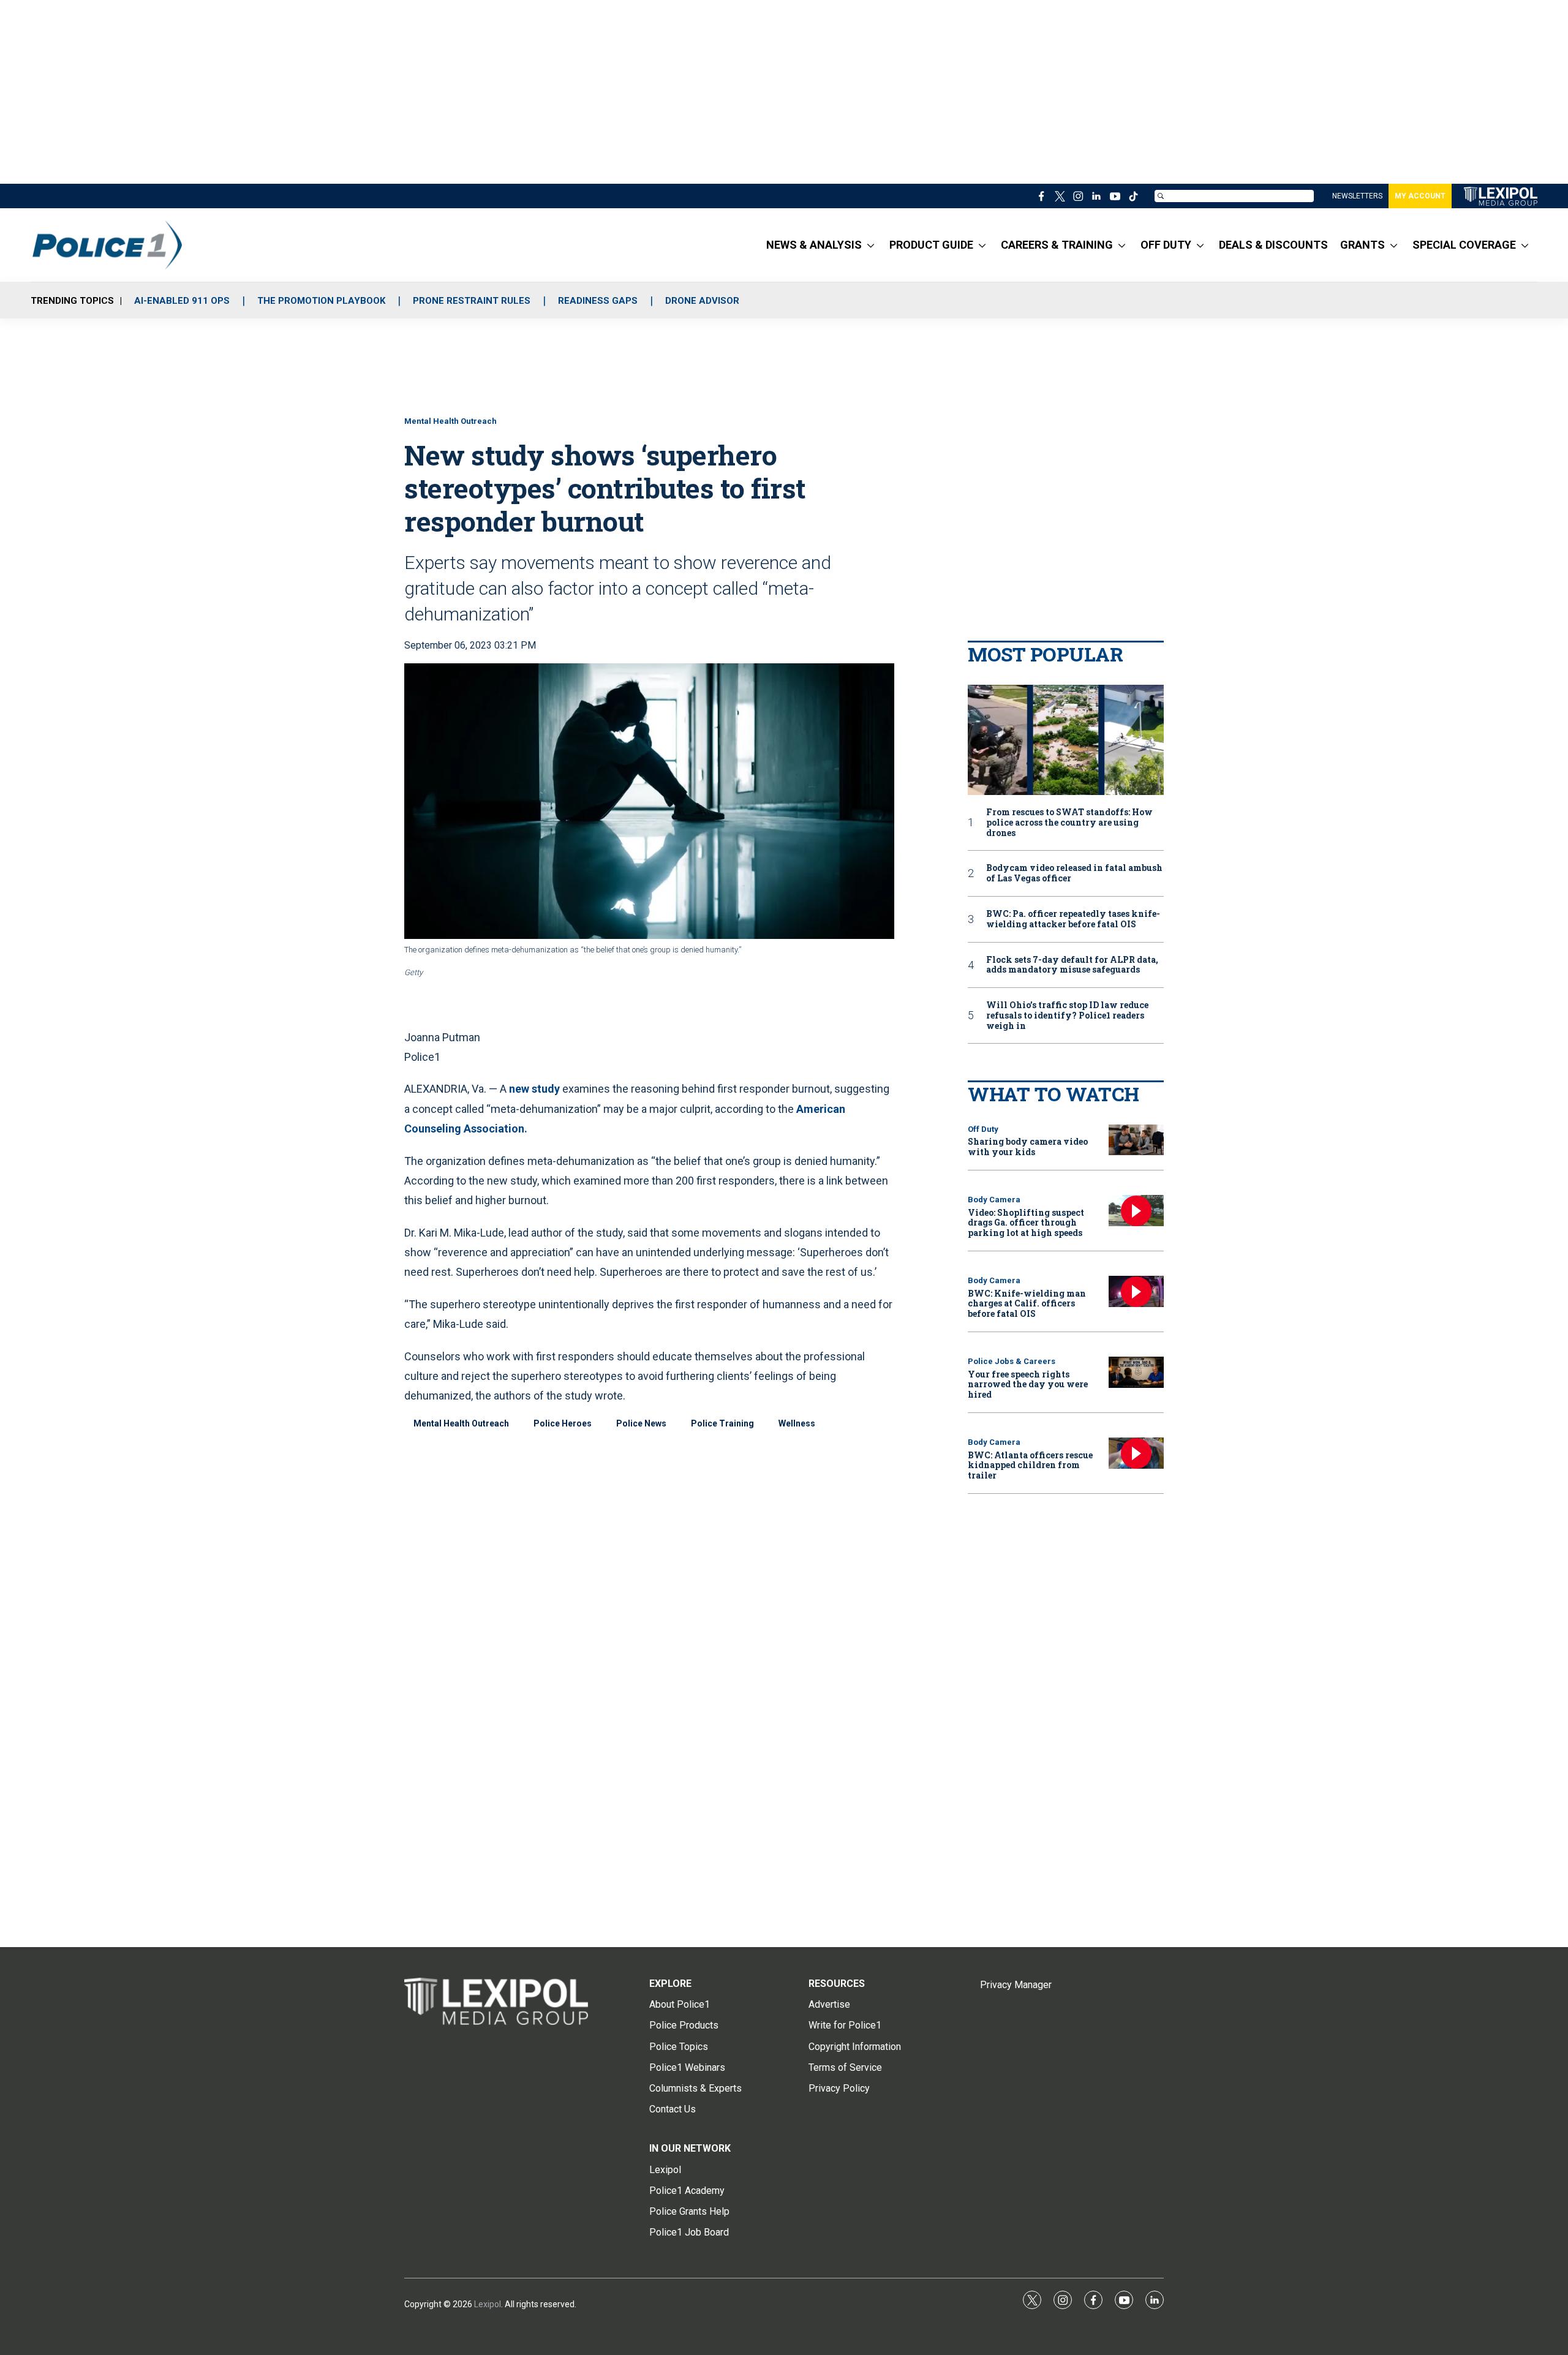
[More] (871, 245)
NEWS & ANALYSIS (814, 245)
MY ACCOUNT (1420, 196)
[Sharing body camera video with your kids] (1136, 1140)
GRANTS (1363, 245)
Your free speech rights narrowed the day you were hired (1028, 1385)
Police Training (722, 1423)
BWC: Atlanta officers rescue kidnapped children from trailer (1030, 1465)
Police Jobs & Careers (1012, 1361)
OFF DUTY (1166, 245)
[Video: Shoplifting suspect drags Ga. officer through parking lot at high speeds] (1136, 1211)
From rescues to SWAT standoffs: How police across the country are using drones (1069, 823)
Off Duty (983, 1129)
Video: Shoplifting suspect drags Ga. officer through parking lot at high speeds (1026, 1223)
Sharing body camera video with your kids (1028, 1147)
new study (534, 1089)
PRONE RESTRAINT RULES (472, 301)
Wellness (797, 1423)
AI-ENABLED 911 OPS (182, 301)
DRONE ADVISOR (702, 301)
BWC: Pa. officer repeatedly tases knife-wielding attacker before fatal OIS (1073, 919)
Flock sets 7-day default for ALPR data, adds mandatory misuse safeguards (1072, 965)
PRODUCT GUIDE (931, 245)
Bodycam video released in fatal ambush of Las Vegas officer (1074, 873)
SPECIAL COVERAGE (1464, 245)
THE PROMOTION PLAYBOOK (321, 301)
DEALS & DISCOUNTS (1273, 245)
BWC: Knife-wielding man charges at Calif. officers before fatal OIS (1027, 1304)
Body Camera (994, 1200)
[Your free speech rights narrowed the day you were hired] (1136, 1372)
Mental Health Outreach (450, 421)
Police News (641, 1423)
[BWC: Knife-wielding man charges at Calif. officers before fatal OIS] (1136, 1291)
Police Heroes (563, 1423)
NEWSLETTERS (1357, 196)
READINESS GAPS (598, 301)
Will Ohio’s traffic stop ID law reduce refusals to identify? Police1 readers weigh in (1067, 1015)
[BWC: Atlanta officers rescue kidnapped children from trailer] (1136, 1453)
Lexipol (488, 2304)
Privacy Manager (1016, 1985)
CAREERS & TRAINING (1057, 245)
